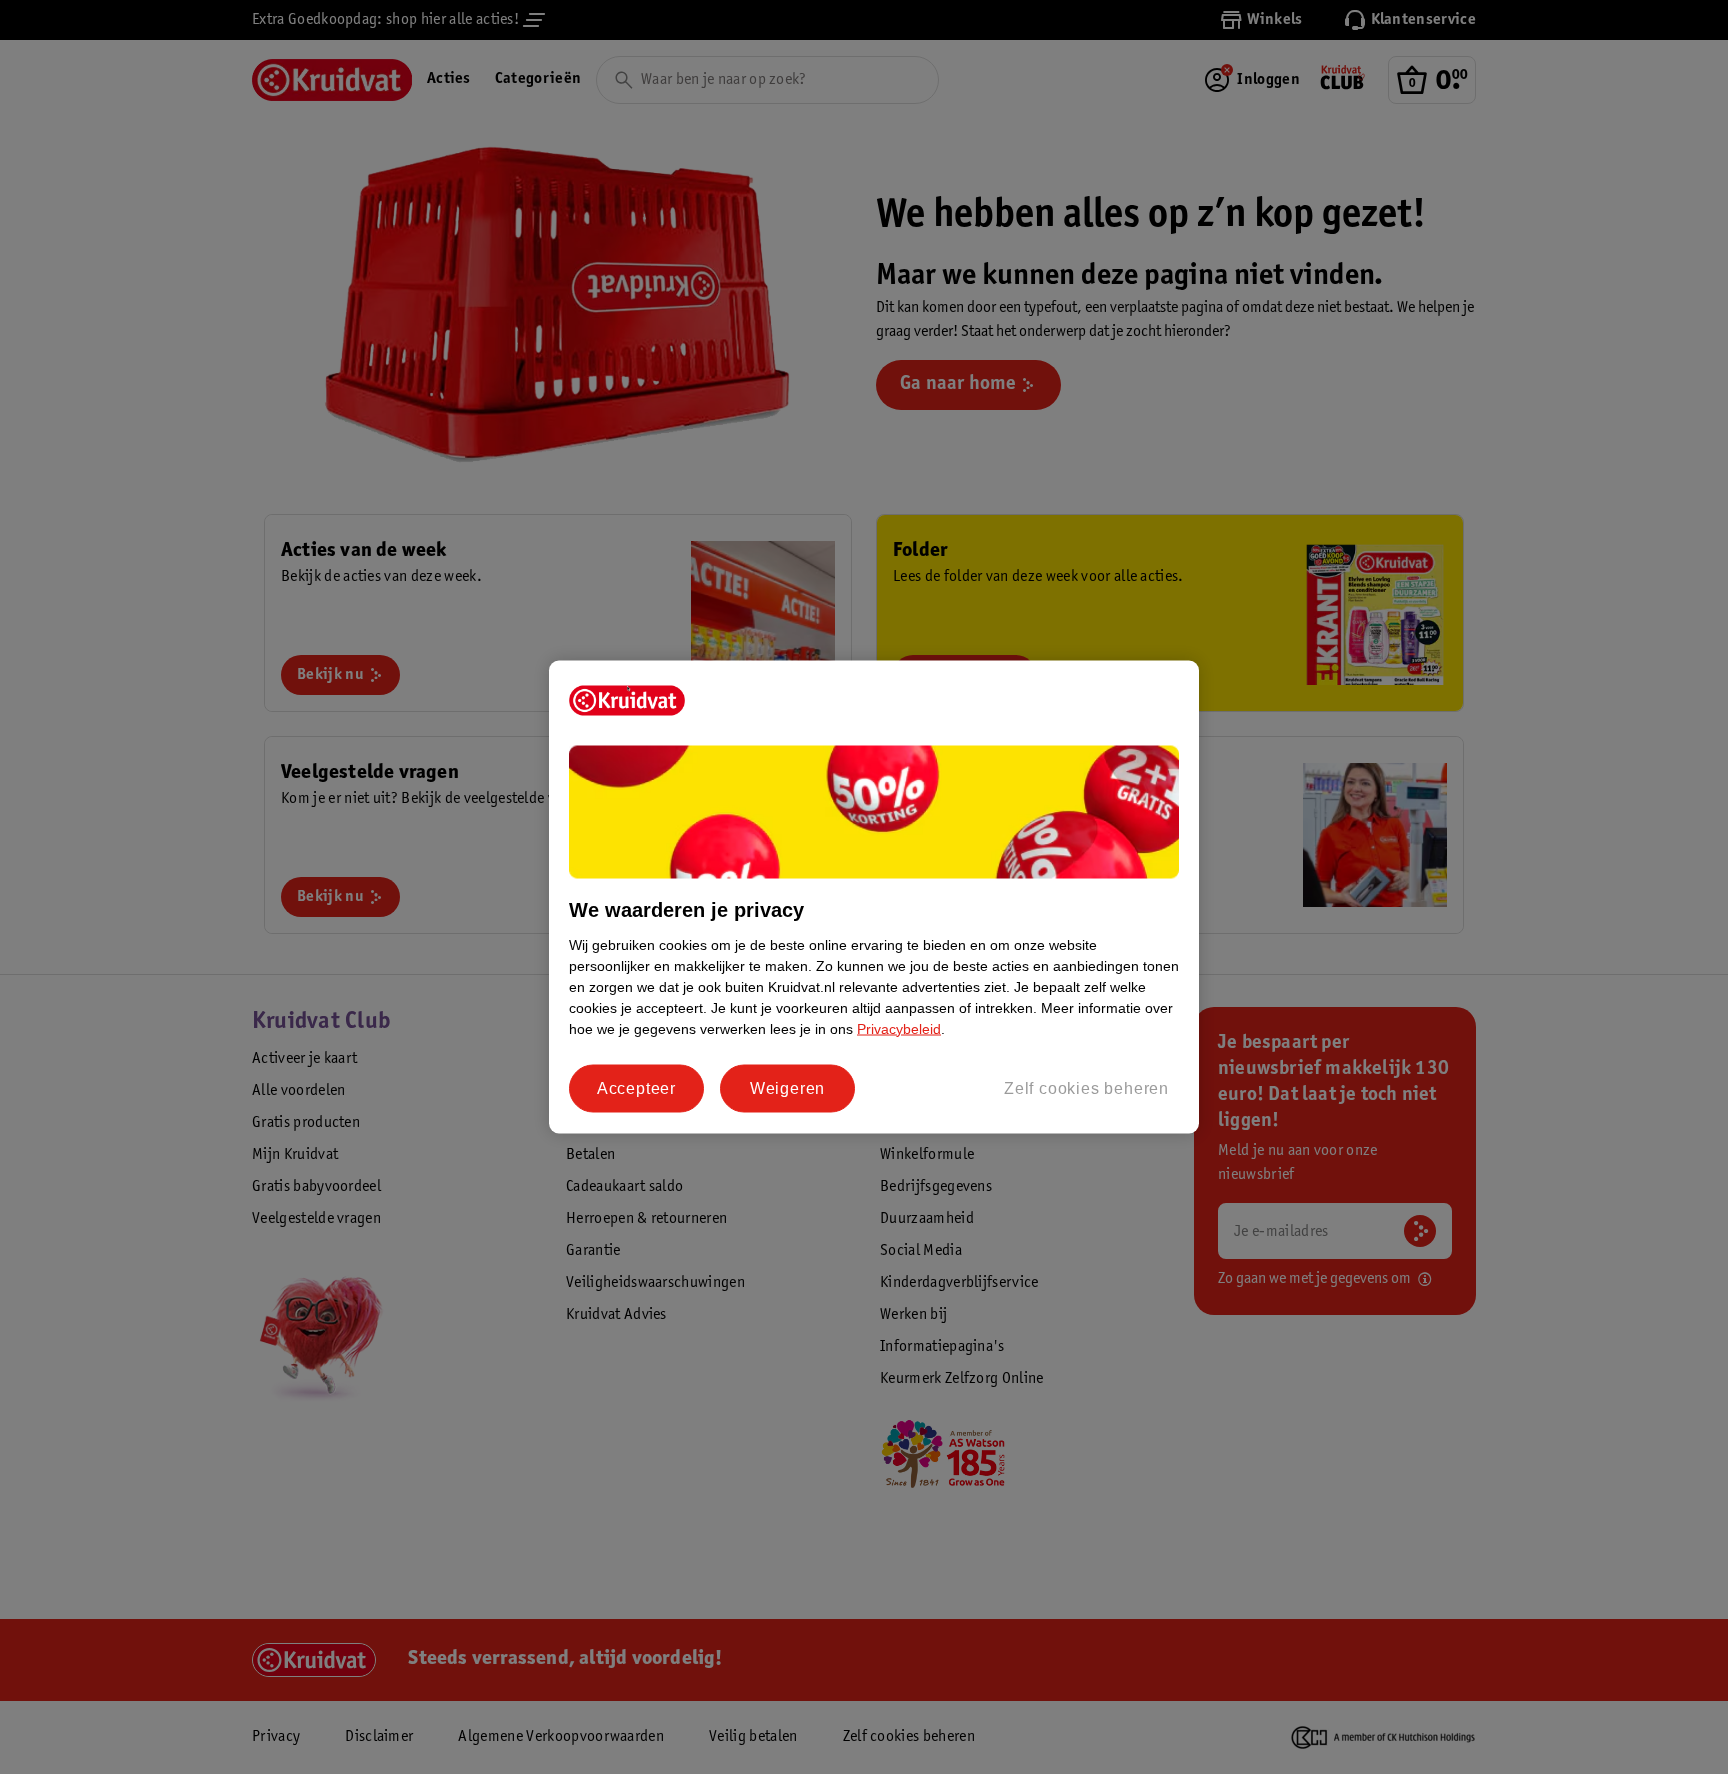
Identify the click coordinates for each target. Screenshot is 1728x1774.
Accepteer (636, 1087)
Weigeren (787, 1087)
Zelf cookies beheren (1086, 1087)
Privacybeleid (899, 1028)
